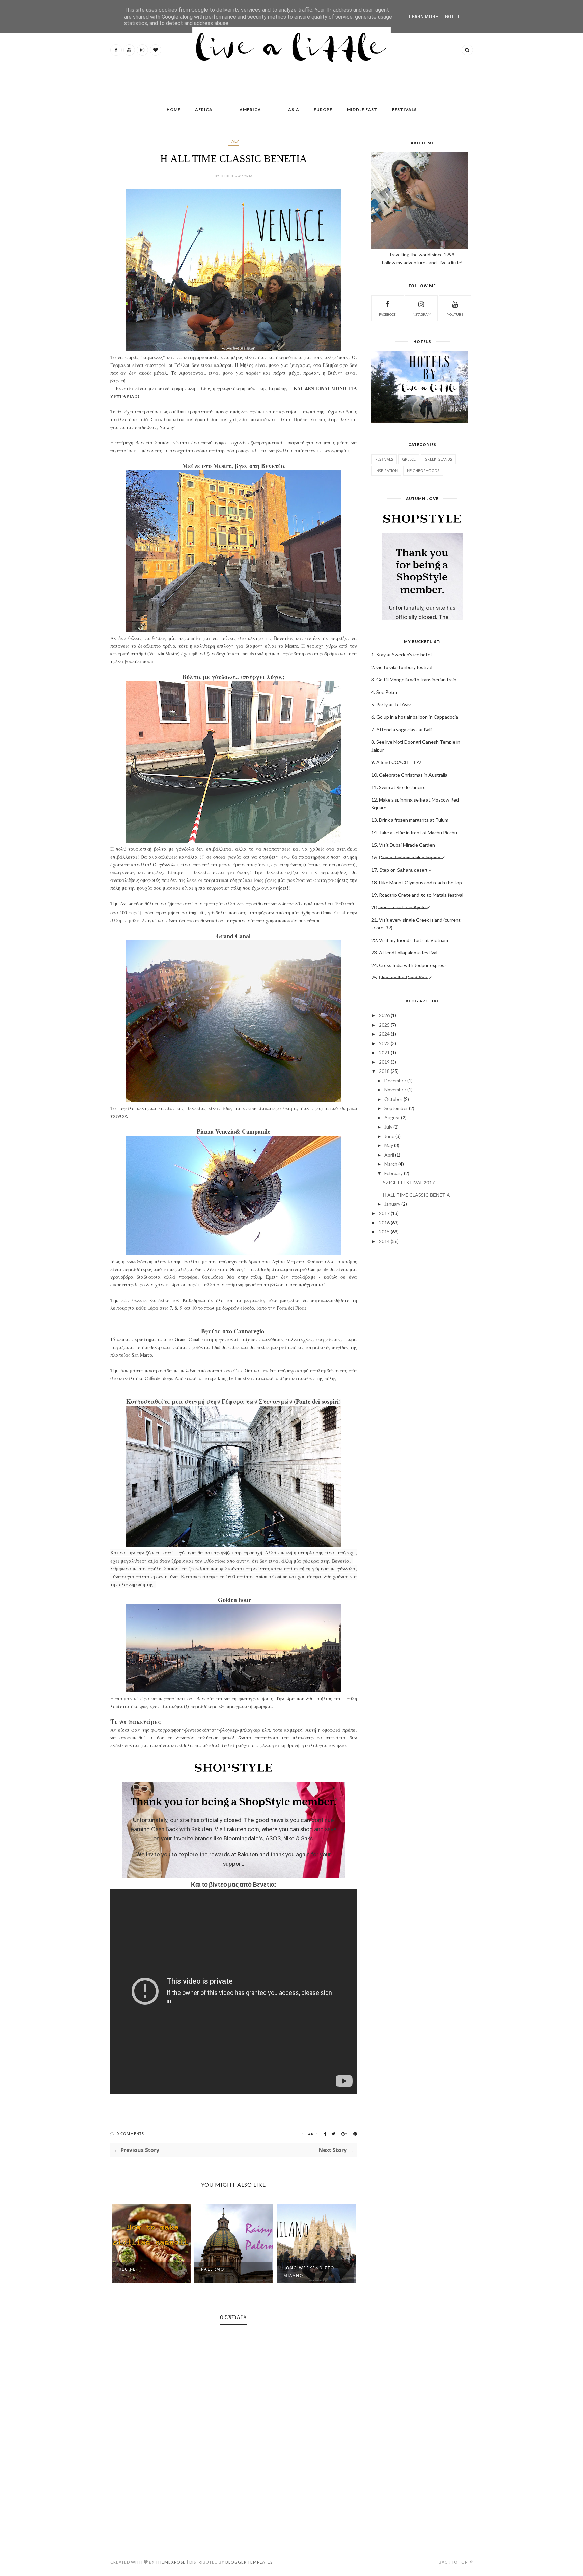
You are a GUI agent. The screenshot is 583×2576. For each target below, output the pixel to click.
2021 (384, 1052)
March (391, 1164)
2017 (384, 1213)
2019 (384, 1062)
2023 (384, 1043)
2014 (384, 1241)
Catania (294, 2269)
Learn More (423, 17)
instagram (421, 314)
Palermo (130, 2269)
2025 (384, 1025)
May (389, 1145)
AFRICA (204, 110)
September (396, 1108)
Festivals (384, 459)
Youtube (455, 314)
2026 (384, 1015)
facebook (388, 314)
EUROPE (323, 110)
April (389, 1155)
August (392, 1118)
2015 (384, 1232)
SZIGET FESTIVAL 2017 (409, 1182)
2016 (384, 1223)
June (389, 1136)
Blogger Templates (249, 2562)
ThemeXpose (171, 2562)
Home (174, 110)
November (395, 1090)
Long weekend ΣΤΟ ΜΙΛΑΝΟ (227, 2272)
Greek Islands (438, 459)
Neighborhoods (423, 471)
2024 (384, 1034)
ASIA (294, 110)
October (393, 1099)
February (394, 1173)
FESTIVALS (404, 110)
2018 (384, 1071)
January (392, 1204)
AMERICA (250, 110)
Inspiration (386, 471)
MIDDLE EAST (362, 110)
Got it (452, 17)
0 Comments (130, 2133)
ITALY (233, 141)
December (395, 1080)
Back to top (454, 2562)
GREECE (409, 459)
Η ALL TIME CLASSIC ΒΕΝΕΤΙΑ (416, 1195)
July (388, 1127)
